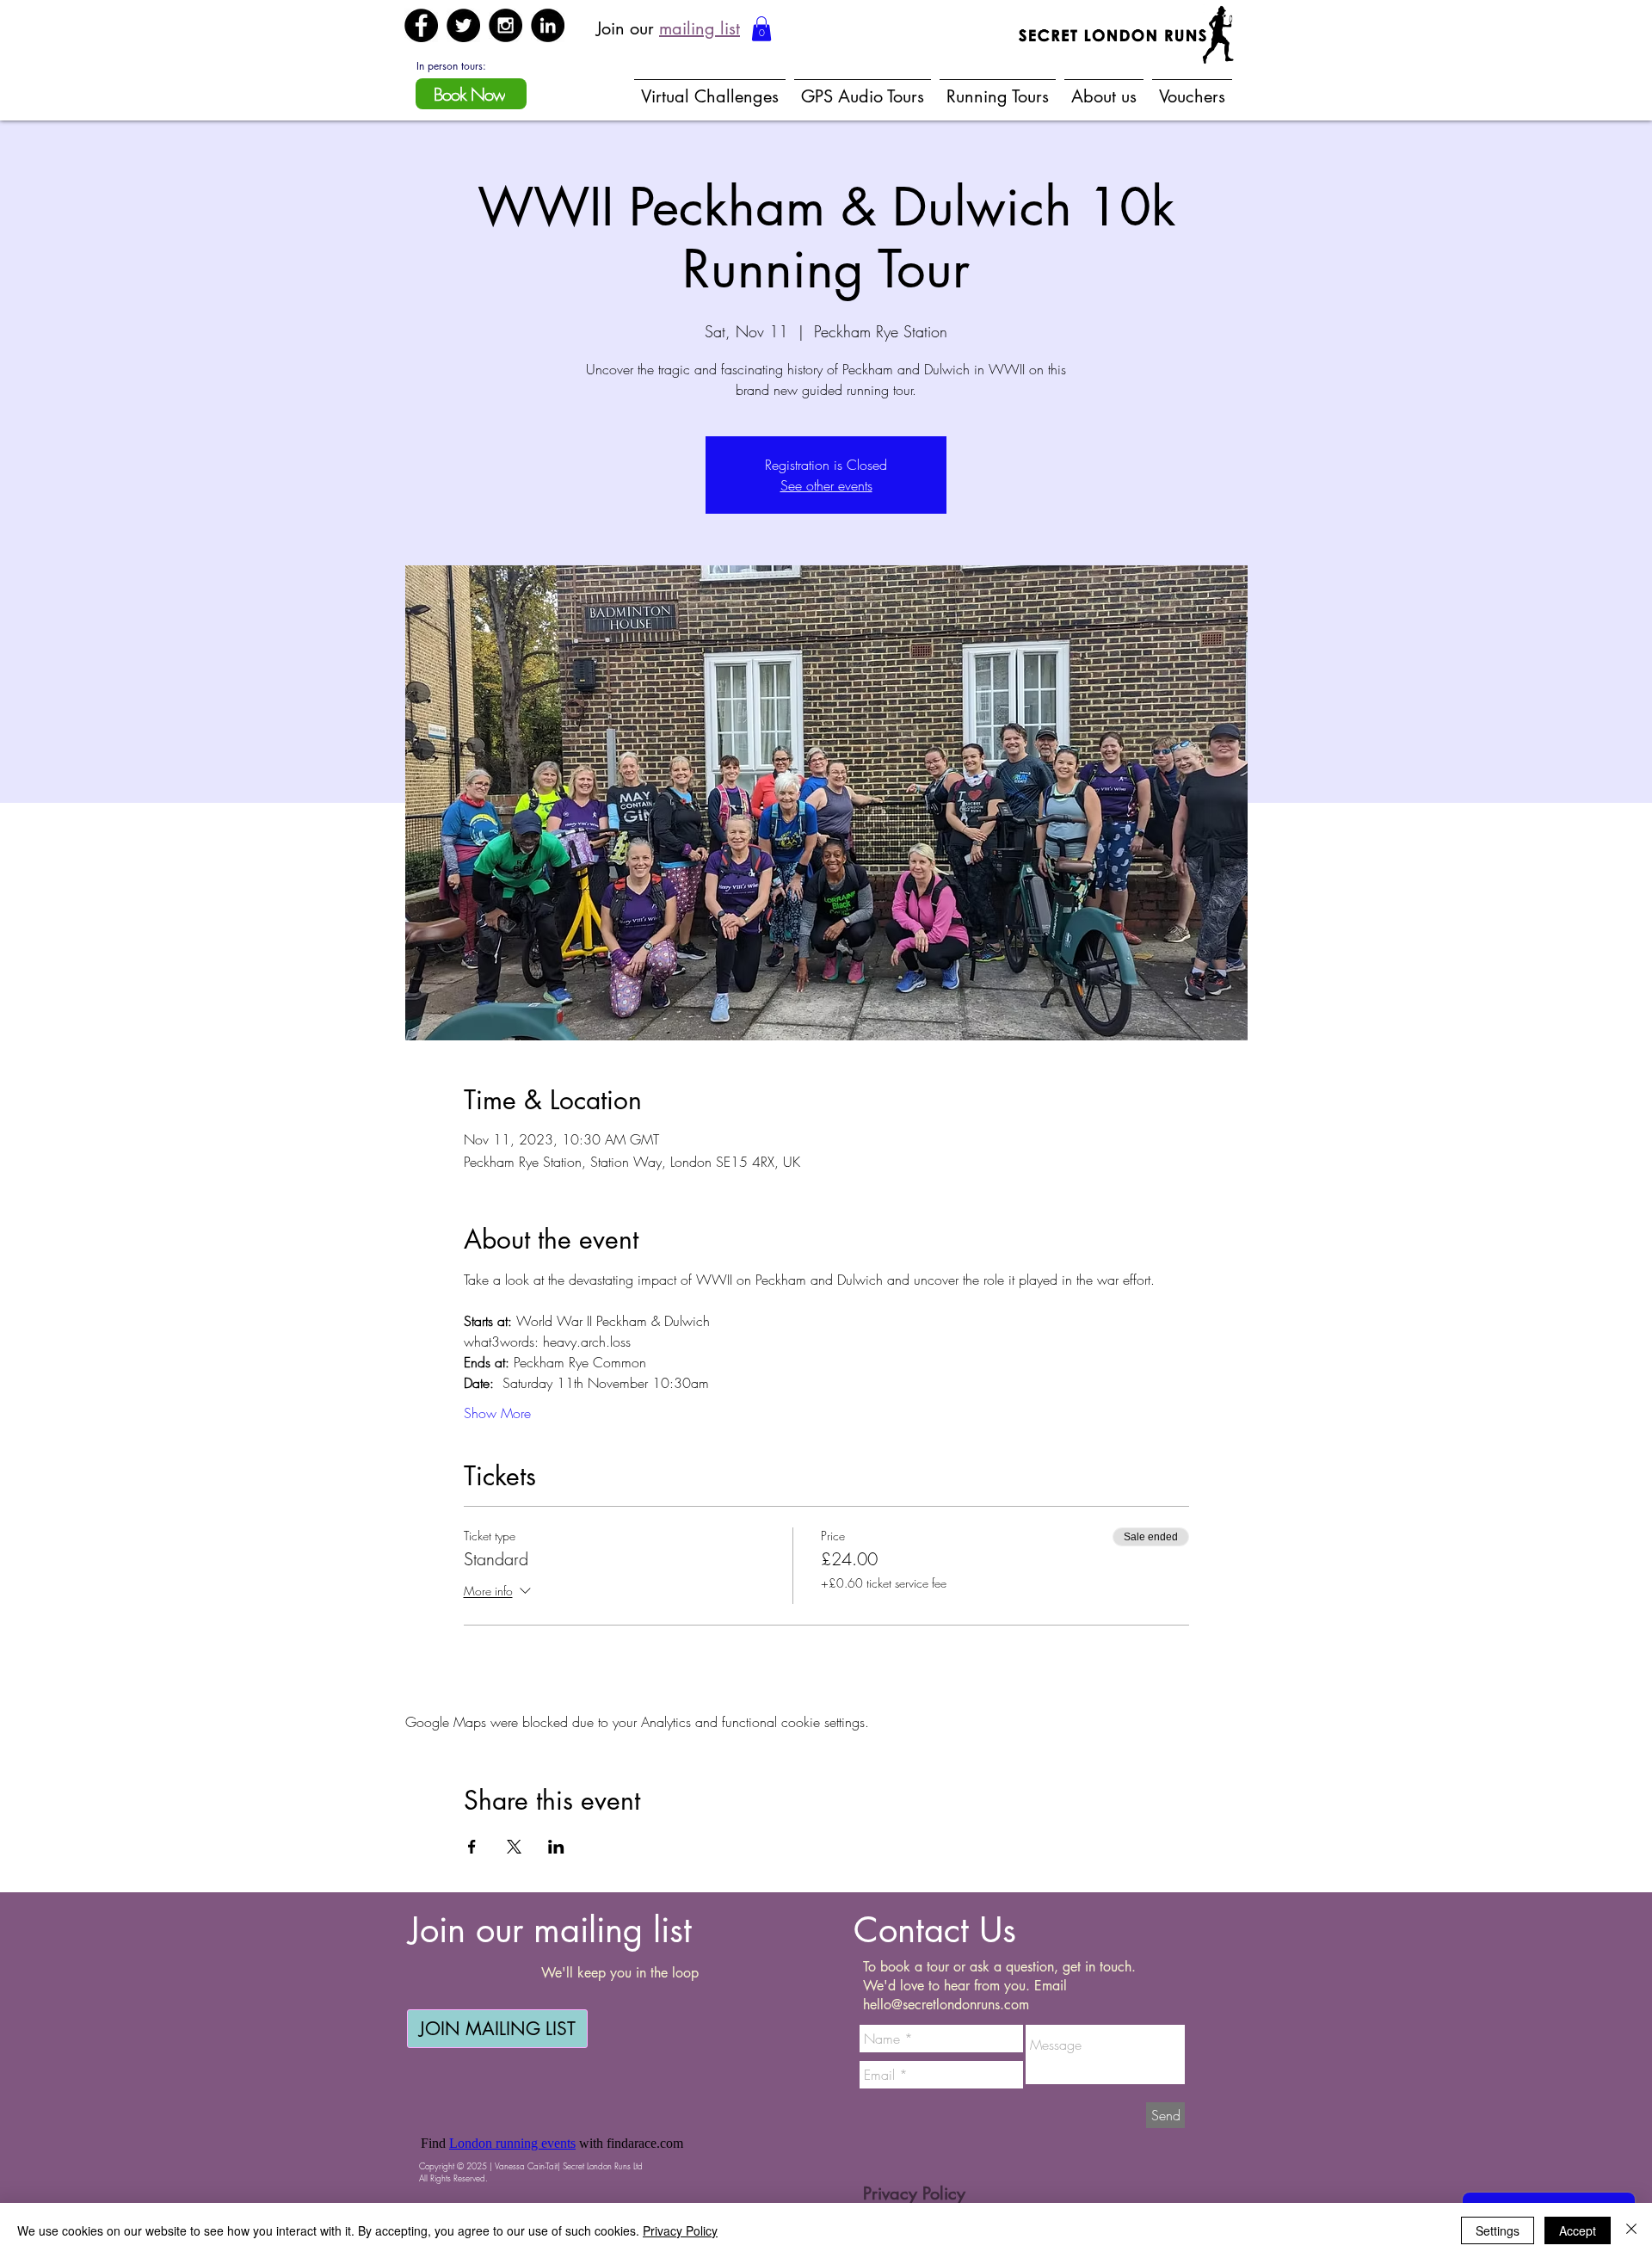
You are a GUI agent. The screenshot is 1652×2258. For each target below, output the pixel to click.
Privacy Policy (680, 2230)
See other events (826, 485)
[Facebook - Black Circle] (421, 25)
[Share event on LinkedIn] (556, 1847)
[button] (761, 29)
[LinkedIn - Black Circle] (548, 25)
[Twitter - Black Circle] (463, 25)
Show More (497, 1413)
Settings (1498, 2230)
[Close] (1631, 2230)
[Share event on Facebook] (472, 1847)
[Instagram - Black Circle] (505, 25)
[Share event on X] (514, 1847)
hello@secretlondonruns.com (946, 2005)
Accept (1578, 2230)
